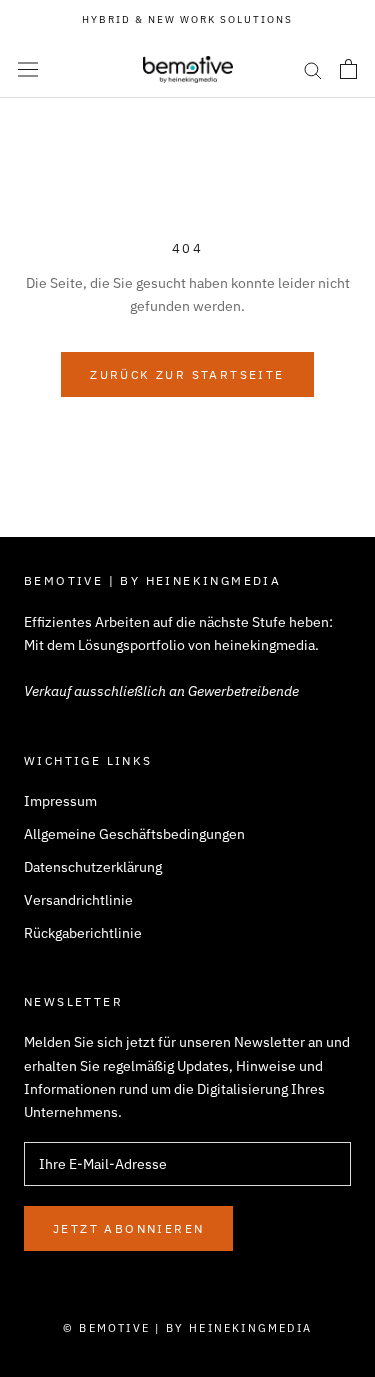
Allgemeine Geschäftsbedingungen (134, 834)
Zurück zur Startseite (187, 374)
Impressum (60, 801)
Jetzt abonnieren (128, 1228)
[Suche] (313, 69)
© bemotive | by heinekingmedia (187, 1328)
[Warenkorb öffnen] (348, 69)
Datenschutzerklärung (93, 867)
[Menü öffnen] (28, 69)
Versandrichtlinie (78, 900)
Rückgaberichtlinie (83, 933)
